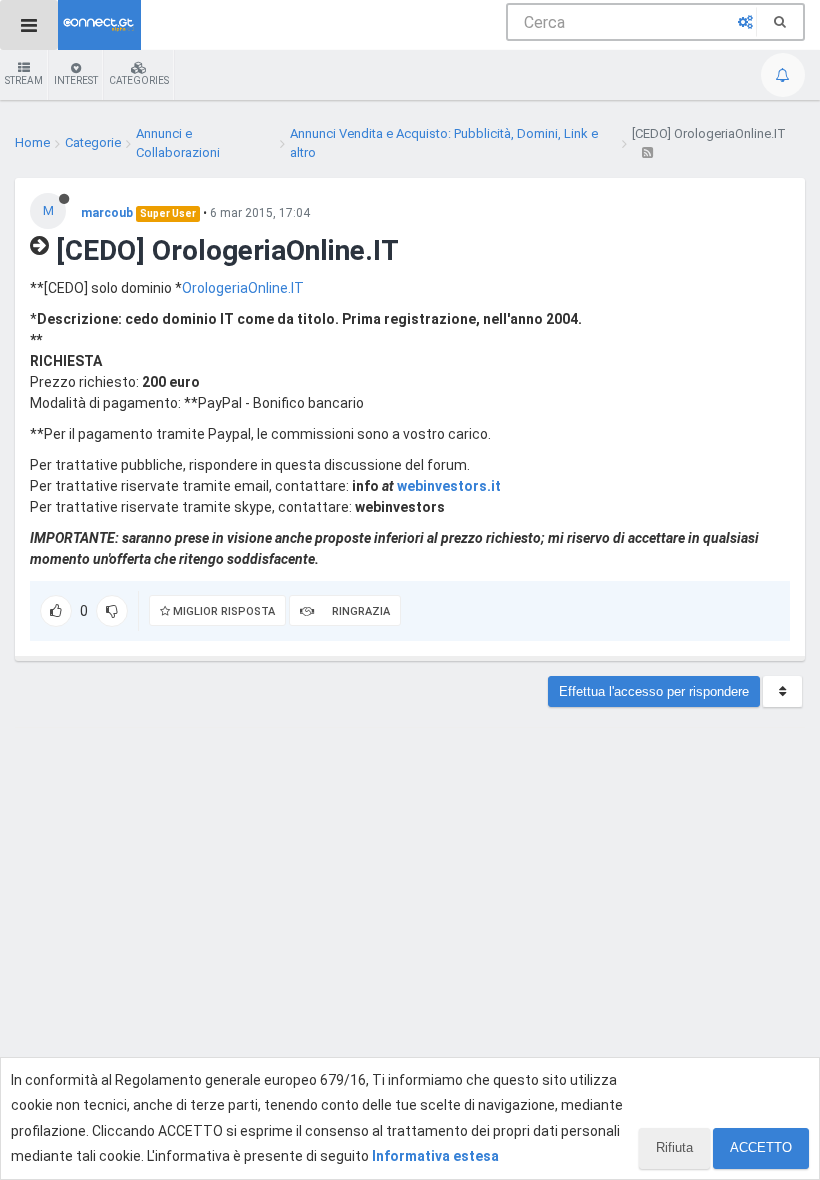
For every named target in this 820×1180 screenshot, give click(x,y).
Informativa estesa (435, 1156)
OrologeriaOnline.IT (243, 288)
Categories (139, 80)
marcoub (107, 213)
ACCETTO (761, 1147)
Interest (76, 80)
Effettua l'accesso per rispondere (654, 691)
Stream (24, 80)
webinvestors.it (449, 486)
